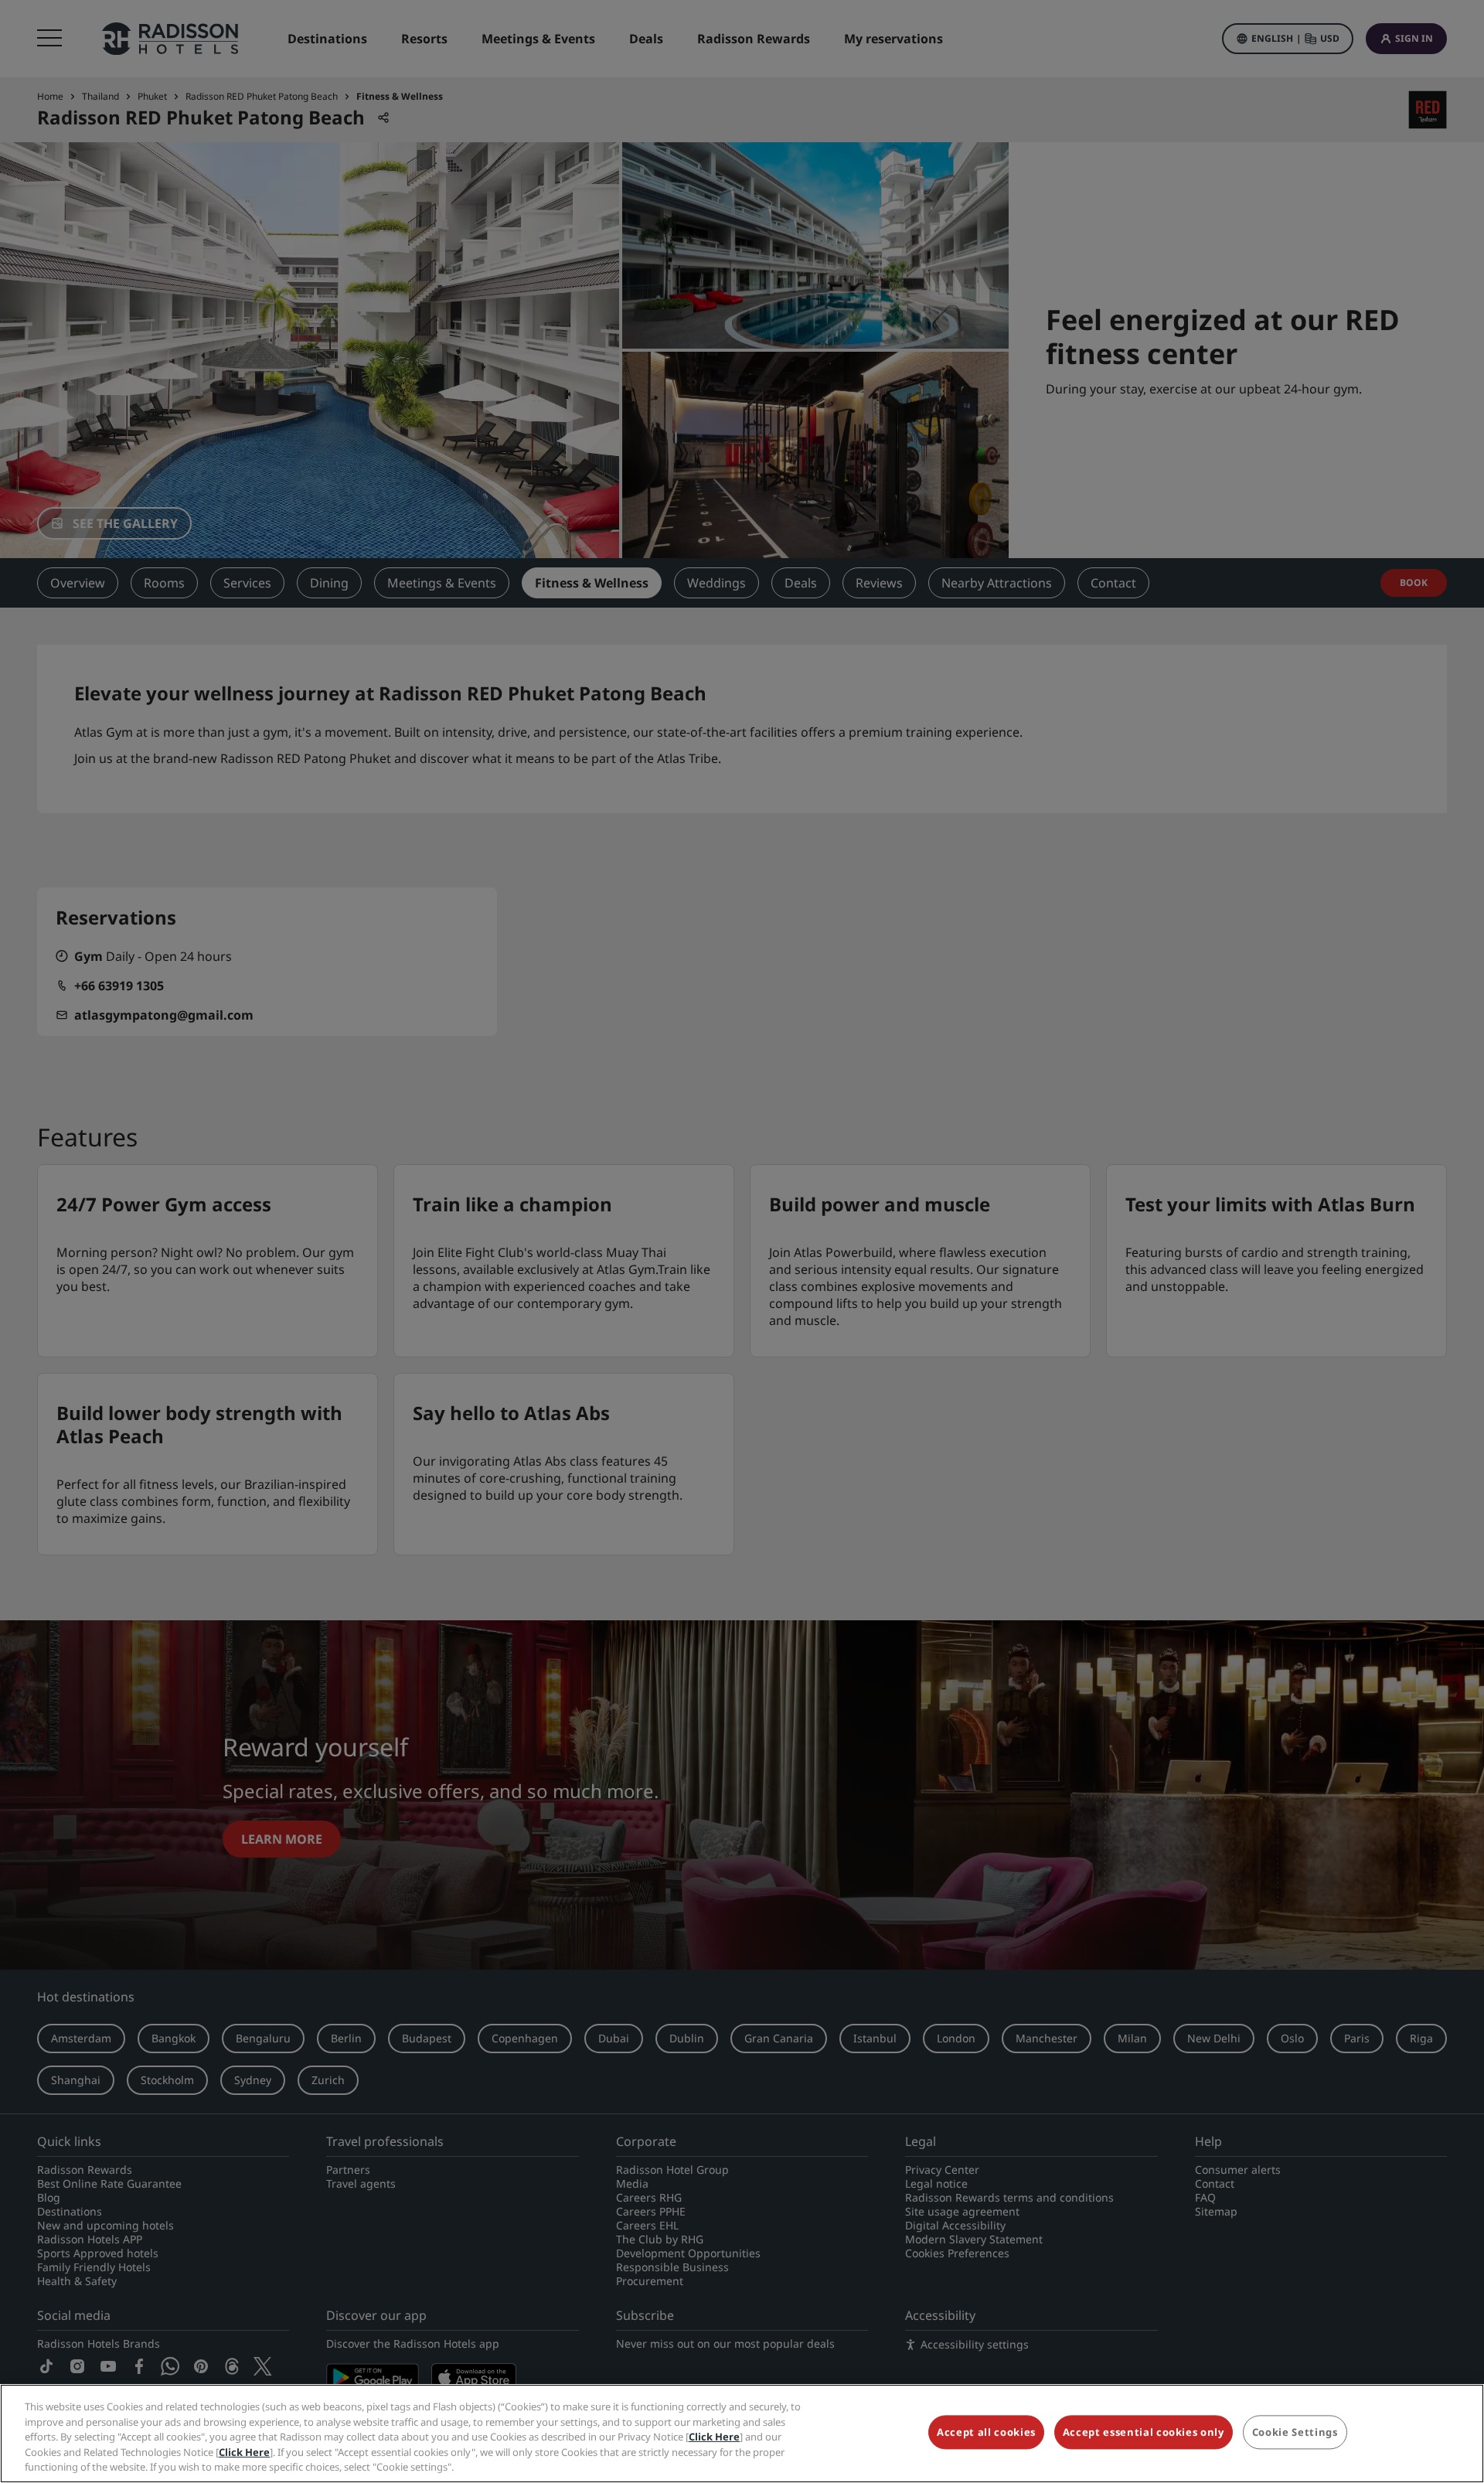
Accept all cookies (986, 2433)
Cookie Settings (1295, 2433)
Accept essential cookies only (1144, 2433)
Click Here (714, 2437)
